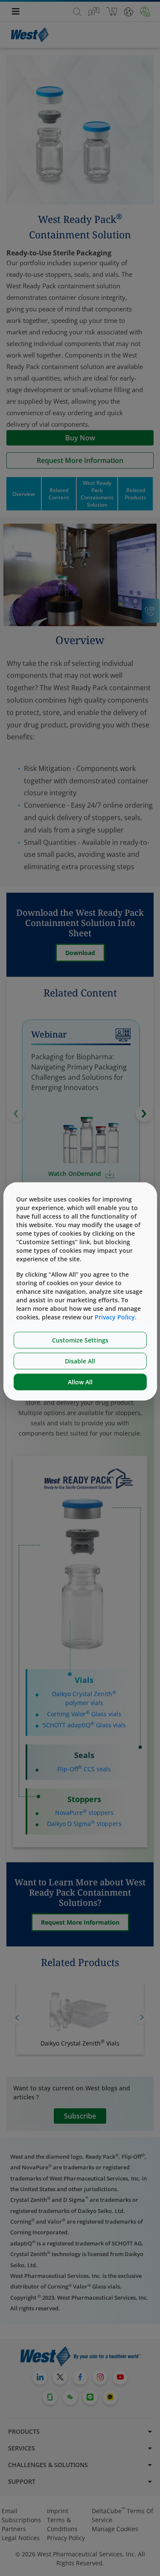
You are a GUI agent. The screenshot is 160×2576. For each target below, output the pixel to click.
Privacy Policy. (116, 1317)
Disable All (80, 1361)
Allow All (80, 1382)
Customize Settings (80, 1340)
